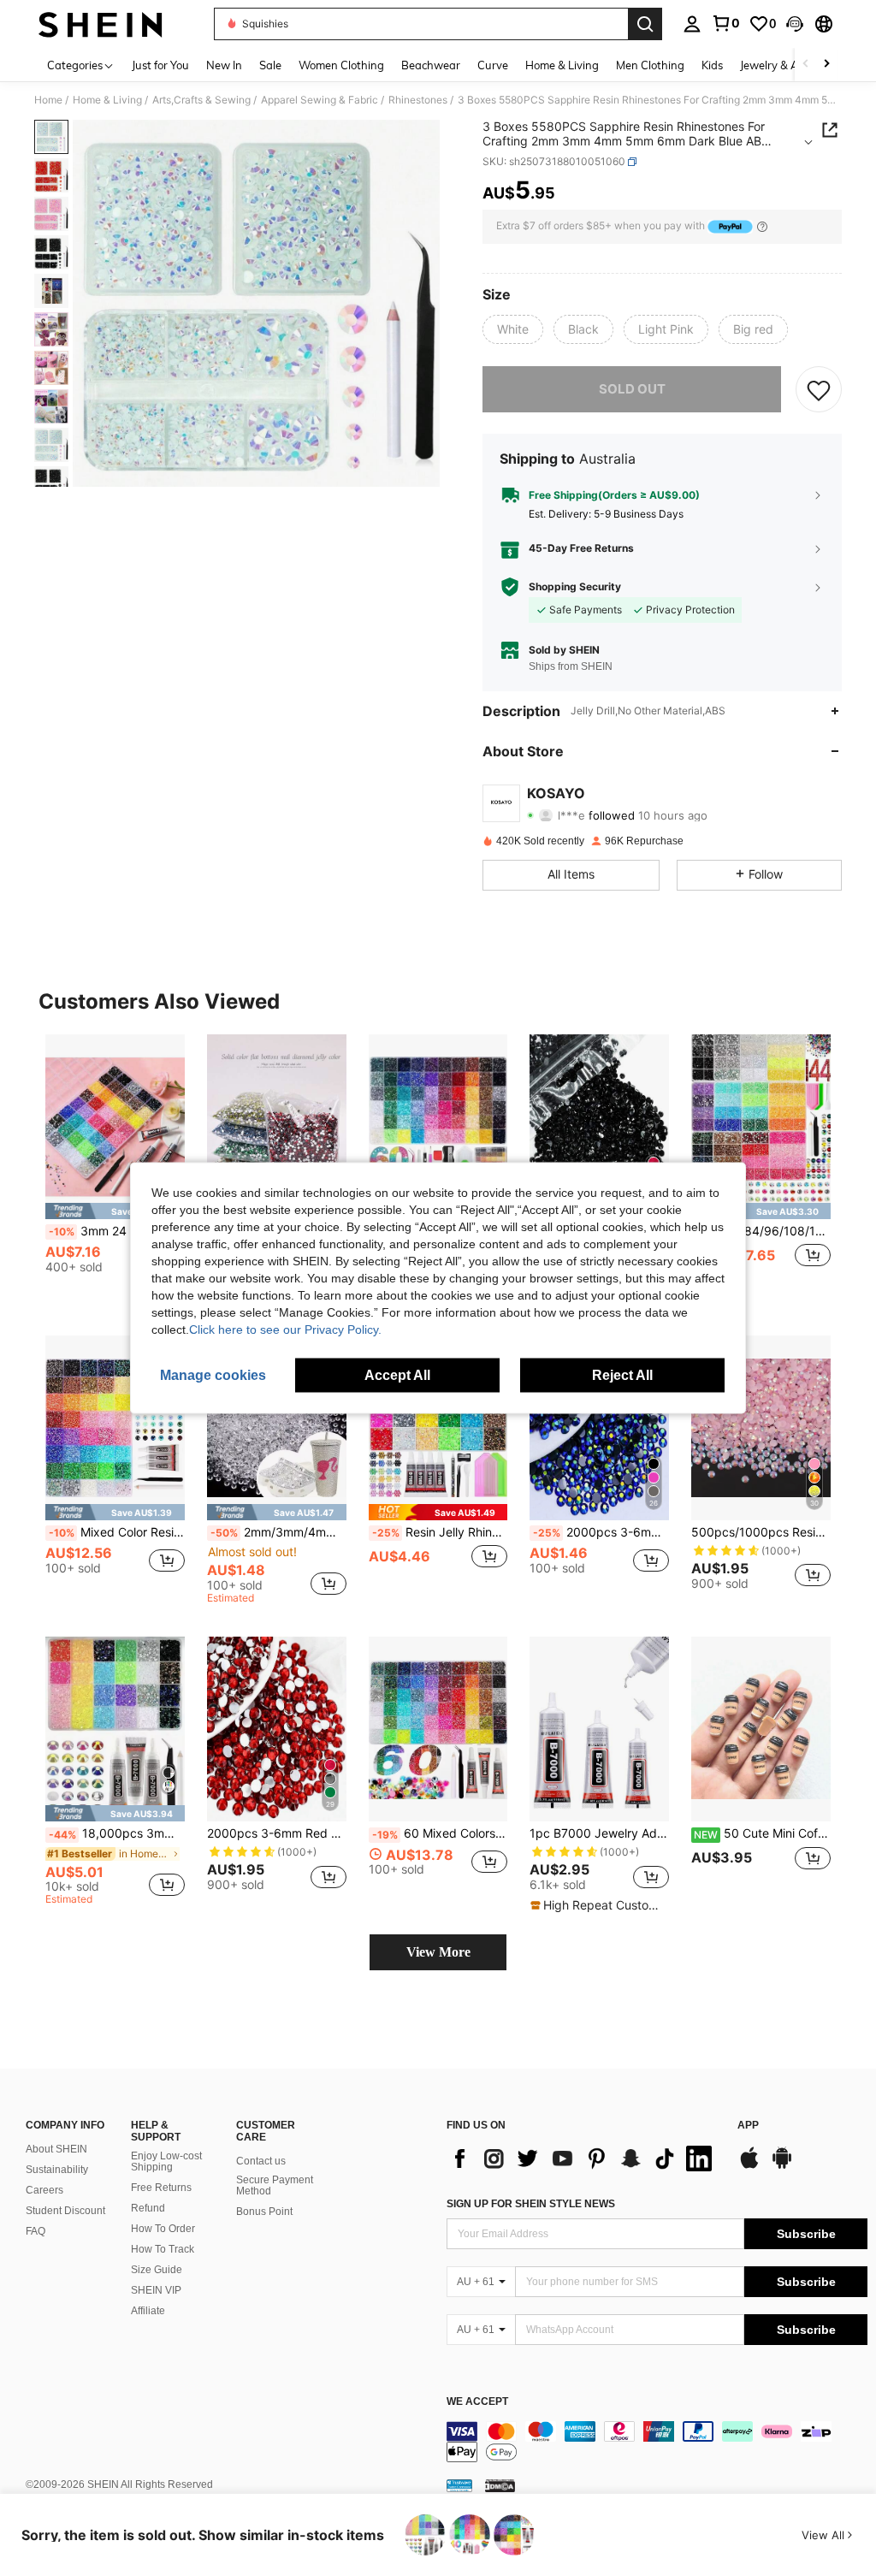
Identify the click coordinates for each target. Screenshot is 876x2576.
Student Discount (65, 2211)
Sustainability (57, 2170)
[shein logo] (101, 24)
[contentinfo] (657, 2442)
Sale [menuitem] (270, 65)
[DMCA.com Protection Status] (500, 2485)
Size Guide (157, 2270)
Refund (148, 2208)
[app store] (749, 2166)
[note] (115, 1211)
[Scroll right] (826, 65)
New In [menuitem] (224, 65)
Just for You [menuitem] (160, 65)
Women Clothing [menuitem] (341, 65)
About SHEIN (56, 2149)
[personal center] (692, 24)
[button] (795, 24)
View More (438, 1952)
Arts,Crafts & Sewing (201, 100)
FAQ (36, 2231)
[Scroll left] (806, 65)
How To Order (163, 2229)
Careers (44, 2190)
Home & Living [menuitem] (562, 65)
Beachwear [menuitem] (431, 65)
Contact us (261, 2161)
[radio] (513, 329)
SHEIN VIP (156, 2290)
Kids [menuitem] (712, 65)
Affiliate (148, 2311)
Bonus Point (264, 2212)
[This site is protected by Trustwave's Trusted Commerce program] (459, 2485)
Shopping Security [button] (575, 587)
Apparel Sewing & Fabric (320, 100)
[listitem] (115, 1169)
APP (748, 2126)
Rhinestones (418, 100)
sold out (632, 389)
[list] (583, 2159)
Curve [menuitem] (493, 65)
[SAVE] (819, 389)
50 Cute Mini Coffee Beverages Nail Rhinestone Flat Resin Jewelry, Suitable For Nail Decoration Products (762, 1833)
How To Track (163, 2249)
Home (48, 100)
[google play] (782, 2166)
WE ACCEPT (477, 2402)
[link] (725, 23)
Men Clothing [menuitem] (650, 65)
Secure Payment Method (275, 2186)
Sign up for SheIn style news (531, 2204)
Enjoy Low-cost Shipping (166, 2162)
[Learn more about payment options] (762, 226)
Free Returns (161, 2188)
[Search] (645, 24)
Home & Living (107, 100)
